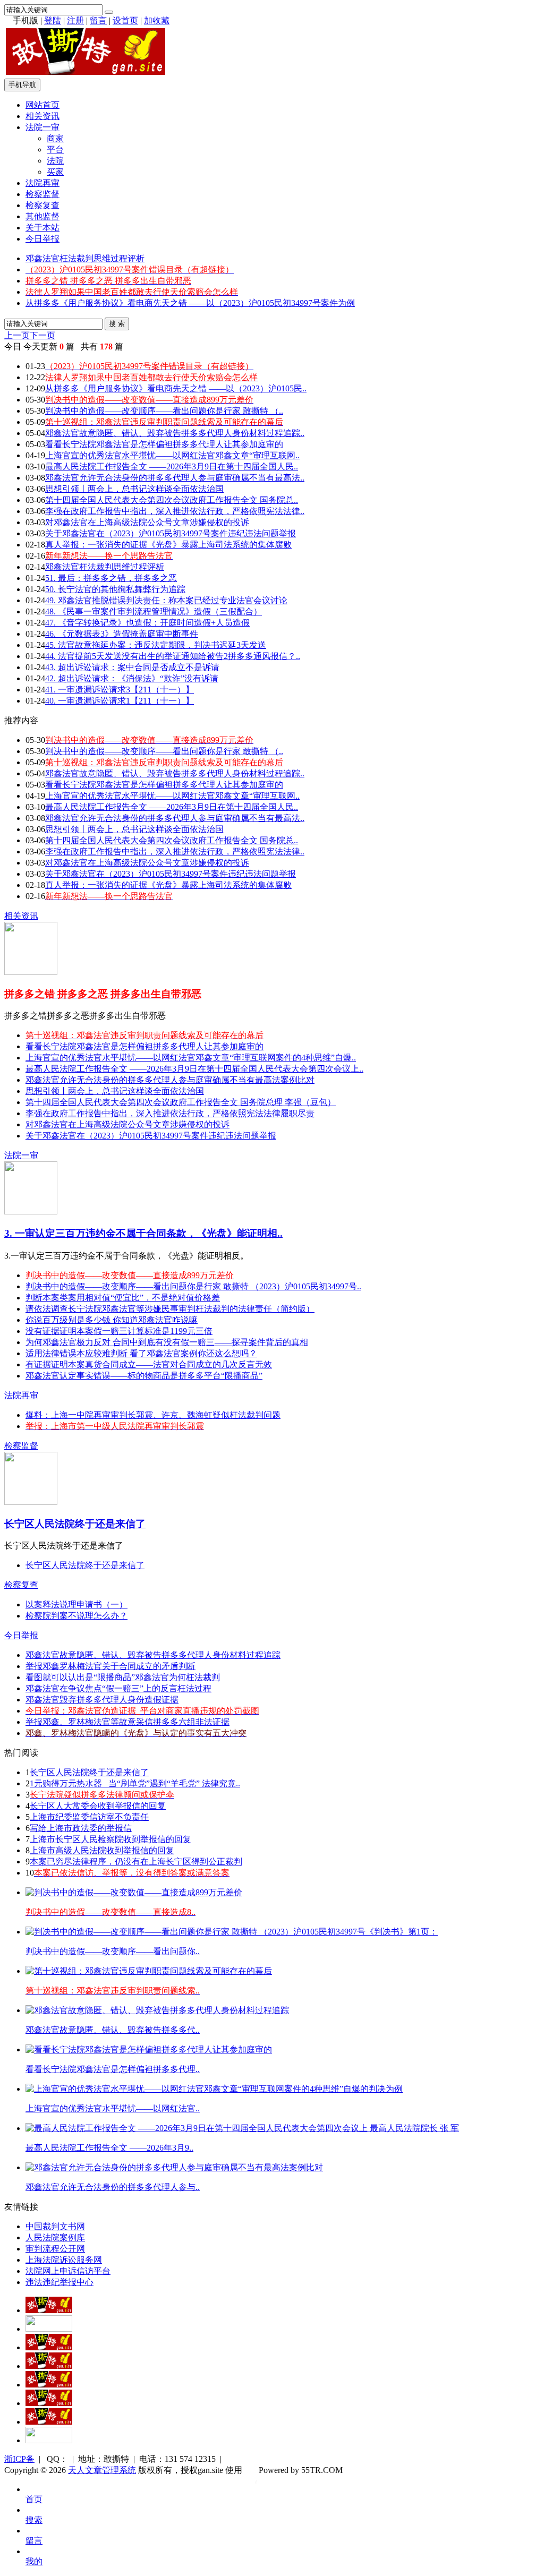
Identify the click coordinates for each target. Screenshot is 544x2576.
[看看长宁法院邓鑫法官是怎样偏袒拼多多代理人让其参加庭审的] (149, 2049)
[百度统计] (49, 2440)
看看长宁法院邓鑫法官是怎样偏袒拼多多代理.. (113, 2069)
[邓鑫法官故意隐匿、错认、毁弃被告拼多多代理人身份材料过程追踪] (157, 2010)
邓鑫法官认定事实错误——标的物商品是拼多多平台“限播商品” (144, 1376)
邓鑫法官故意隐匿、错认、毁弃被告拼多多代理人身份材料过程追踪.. (175, 433)
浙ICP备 (19, 2459)
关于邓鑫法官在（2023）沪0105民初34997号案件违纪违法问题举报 (171, 533)
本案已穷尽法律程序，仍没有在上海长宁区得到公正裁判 (136, 1862)
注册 (75, 20)
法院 (55, 161)
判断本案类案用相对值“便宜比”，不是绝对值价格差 (123, 1298)
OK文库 (256, 2481)
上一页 (17, 335)
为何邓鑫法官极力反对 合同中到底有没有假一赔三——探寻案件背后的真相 (167, 1342)
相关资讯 (42, 116)
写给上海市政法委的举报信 (81, 1828)
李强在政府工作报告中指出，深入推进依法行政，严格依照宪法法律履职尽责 (170, 1113)
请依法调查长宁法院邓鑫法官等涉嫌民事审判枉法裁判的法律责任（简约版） (170, 1309)
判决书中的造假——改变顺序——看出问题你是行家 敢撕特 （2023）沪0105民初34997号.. (193, 1286)
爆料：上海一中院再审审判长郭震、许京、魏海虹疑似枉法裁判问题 (153, 1415)
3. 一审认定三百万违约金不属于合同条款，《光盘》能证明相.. (143, 1233)
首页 (34, 2499)
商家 (55, 138)
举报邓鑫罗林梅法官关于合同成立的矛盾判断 (110, 1666)
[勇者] (49, 2422)
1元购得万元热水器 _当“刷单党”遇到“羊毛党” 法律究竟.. (135, 1783)
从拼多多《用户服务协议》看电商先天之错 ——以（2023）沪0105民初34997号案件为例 (190, 303)
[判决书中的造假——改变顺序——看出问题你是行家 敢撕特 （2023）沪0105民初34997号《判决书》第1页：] (232, 1932)
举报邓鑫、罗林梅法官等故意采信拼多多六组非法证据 (127, 1722)
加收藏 (157, 20)
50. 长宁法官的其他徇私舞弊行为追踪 (115, 589)
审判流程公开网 (55, 2249)
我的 (34, 2561)
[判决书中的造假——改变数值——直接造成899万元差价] (134, 1892)
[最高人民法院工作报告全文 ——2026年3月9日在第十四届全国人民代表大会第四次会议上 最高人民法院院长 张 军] (242, 2128)
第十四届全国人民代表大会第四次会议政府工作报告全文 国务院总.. (172, 500)
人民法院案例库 (55, 2237)
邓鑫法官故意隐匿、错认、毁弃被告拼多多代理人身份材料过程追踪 (153, 1655)
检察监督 (42, 194)
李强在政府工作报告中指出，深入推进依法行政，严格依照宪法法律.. (175, 511)
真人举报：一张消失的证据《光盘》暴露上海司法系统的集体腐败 (168, 545)
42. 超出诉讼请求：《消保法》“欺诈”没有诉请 (132, 678)
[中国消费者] (49, 2347)
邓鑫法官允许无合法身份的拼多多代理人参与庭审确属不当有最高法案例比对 (170, 1080)
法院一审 (42, 127)
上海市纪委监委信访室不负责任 (89, 1817)
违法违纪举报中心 (59, 2282)
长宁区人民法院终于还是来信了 (75, 1524)
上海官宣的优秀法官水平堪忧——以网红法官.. (113, 2108)
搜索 (34, 2520)
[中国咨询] (49, 2329)
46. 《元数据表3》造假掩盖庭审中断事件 (122, 634)
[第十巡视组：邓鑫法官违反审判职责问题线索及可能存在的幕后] (149, 1971)
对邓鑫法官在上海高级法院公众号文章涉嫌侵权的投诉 (147, 522)
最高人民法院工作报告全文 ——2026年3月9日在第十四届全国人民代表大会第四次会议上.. (194, 1069)
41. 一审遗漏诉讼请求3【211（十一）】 (120, 690)
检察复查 (42, 205)
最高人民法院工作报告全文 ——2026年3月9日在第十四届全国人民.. (172, 467)
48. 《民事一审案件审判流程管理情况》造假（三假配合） (154, 611)
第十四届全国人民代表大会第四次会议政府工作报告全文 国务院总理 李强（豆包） (181, 1102)
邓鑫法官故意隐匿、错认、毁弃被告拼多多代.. (113, 2030)
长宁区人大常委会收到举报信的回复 (98, 1806)
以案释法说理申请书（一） (76, 1604)
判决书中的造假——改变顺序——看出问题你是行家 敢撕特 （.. (164, 411)
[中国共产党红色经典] (49, 2366)
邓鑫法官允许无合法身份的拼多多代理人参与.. (113, 2187)
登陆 (53, 20)
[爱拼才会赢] (49, 2310)
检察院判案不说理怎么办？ (76, 1616)
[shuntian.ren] (49, 2403)
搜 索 (117, 324)
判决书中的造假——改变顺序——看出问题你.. (113, 1951)
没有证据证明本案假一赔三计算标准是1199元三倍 (119, 1331)
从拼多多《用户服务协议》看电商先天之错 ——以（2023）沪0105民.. (176, 388)
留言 (98, 20)
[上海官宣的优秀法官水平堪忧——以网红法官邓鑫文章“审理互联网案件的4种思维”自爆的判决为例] (214, 2089)
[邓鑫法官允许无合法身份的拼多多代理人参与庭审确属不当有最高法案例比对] (174, 2167)
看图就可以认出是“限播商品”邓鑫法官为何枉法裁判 (123, 1677)
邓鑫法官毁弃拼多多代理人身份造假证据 (102, 1700)
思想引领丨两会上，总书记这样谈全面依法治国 (134, 489)
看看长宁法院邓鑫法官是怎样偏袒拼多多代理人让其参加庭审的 (164, 444)
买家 (55, 172)
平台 (55, 149)
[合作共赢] (49, 2385)
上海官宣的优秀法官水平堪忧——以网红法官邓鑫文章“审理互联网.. (172, 455)
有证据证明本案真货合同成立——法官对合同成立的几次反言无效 (149, 1364)
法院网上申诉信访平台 (68, 2271)
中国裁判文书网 (55, 2226)
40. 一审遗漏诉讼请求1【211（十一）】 (120, 701)
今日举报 (42, 239)
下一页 (42, 335)
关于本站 (42, 228)
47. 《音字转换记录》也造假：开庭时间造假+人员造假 (147, 623)
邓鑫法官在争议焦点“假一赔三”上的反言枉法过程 (118, 1688)
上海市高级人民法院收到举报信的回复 (102, 1850)
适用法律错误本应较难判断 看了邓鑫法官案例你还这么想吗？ (141, 1353)
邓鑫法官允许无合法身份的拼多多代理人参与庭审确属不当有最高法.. (175, 478)
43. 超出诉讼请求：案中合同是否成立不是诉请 (132, 667)
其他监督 (42, 216)
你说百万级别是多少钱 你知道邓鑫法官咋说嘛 (112, 1320)
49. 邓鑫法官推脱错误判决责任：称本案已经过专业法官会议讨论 (166, 600)
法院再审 (42, 183)
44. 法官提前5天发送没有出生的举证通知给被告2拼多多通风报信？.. (173, 656)
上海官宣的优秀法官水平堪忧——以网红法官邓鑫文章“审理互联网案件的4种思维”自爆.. (191, 1058)
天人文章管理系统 (102, 2470)
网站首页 (42, 105)
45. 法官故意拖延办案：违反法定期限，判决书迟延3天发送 (156, 645)
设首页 (125, 20)
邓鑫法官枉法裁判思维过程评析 (85, 258)
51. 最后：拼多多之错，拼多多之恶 (111, 578)
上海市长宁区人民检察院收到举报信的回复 (110, 1839)
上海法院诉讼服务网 (64, 2260)
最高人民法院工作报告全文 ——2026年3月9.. (109, 2148)
